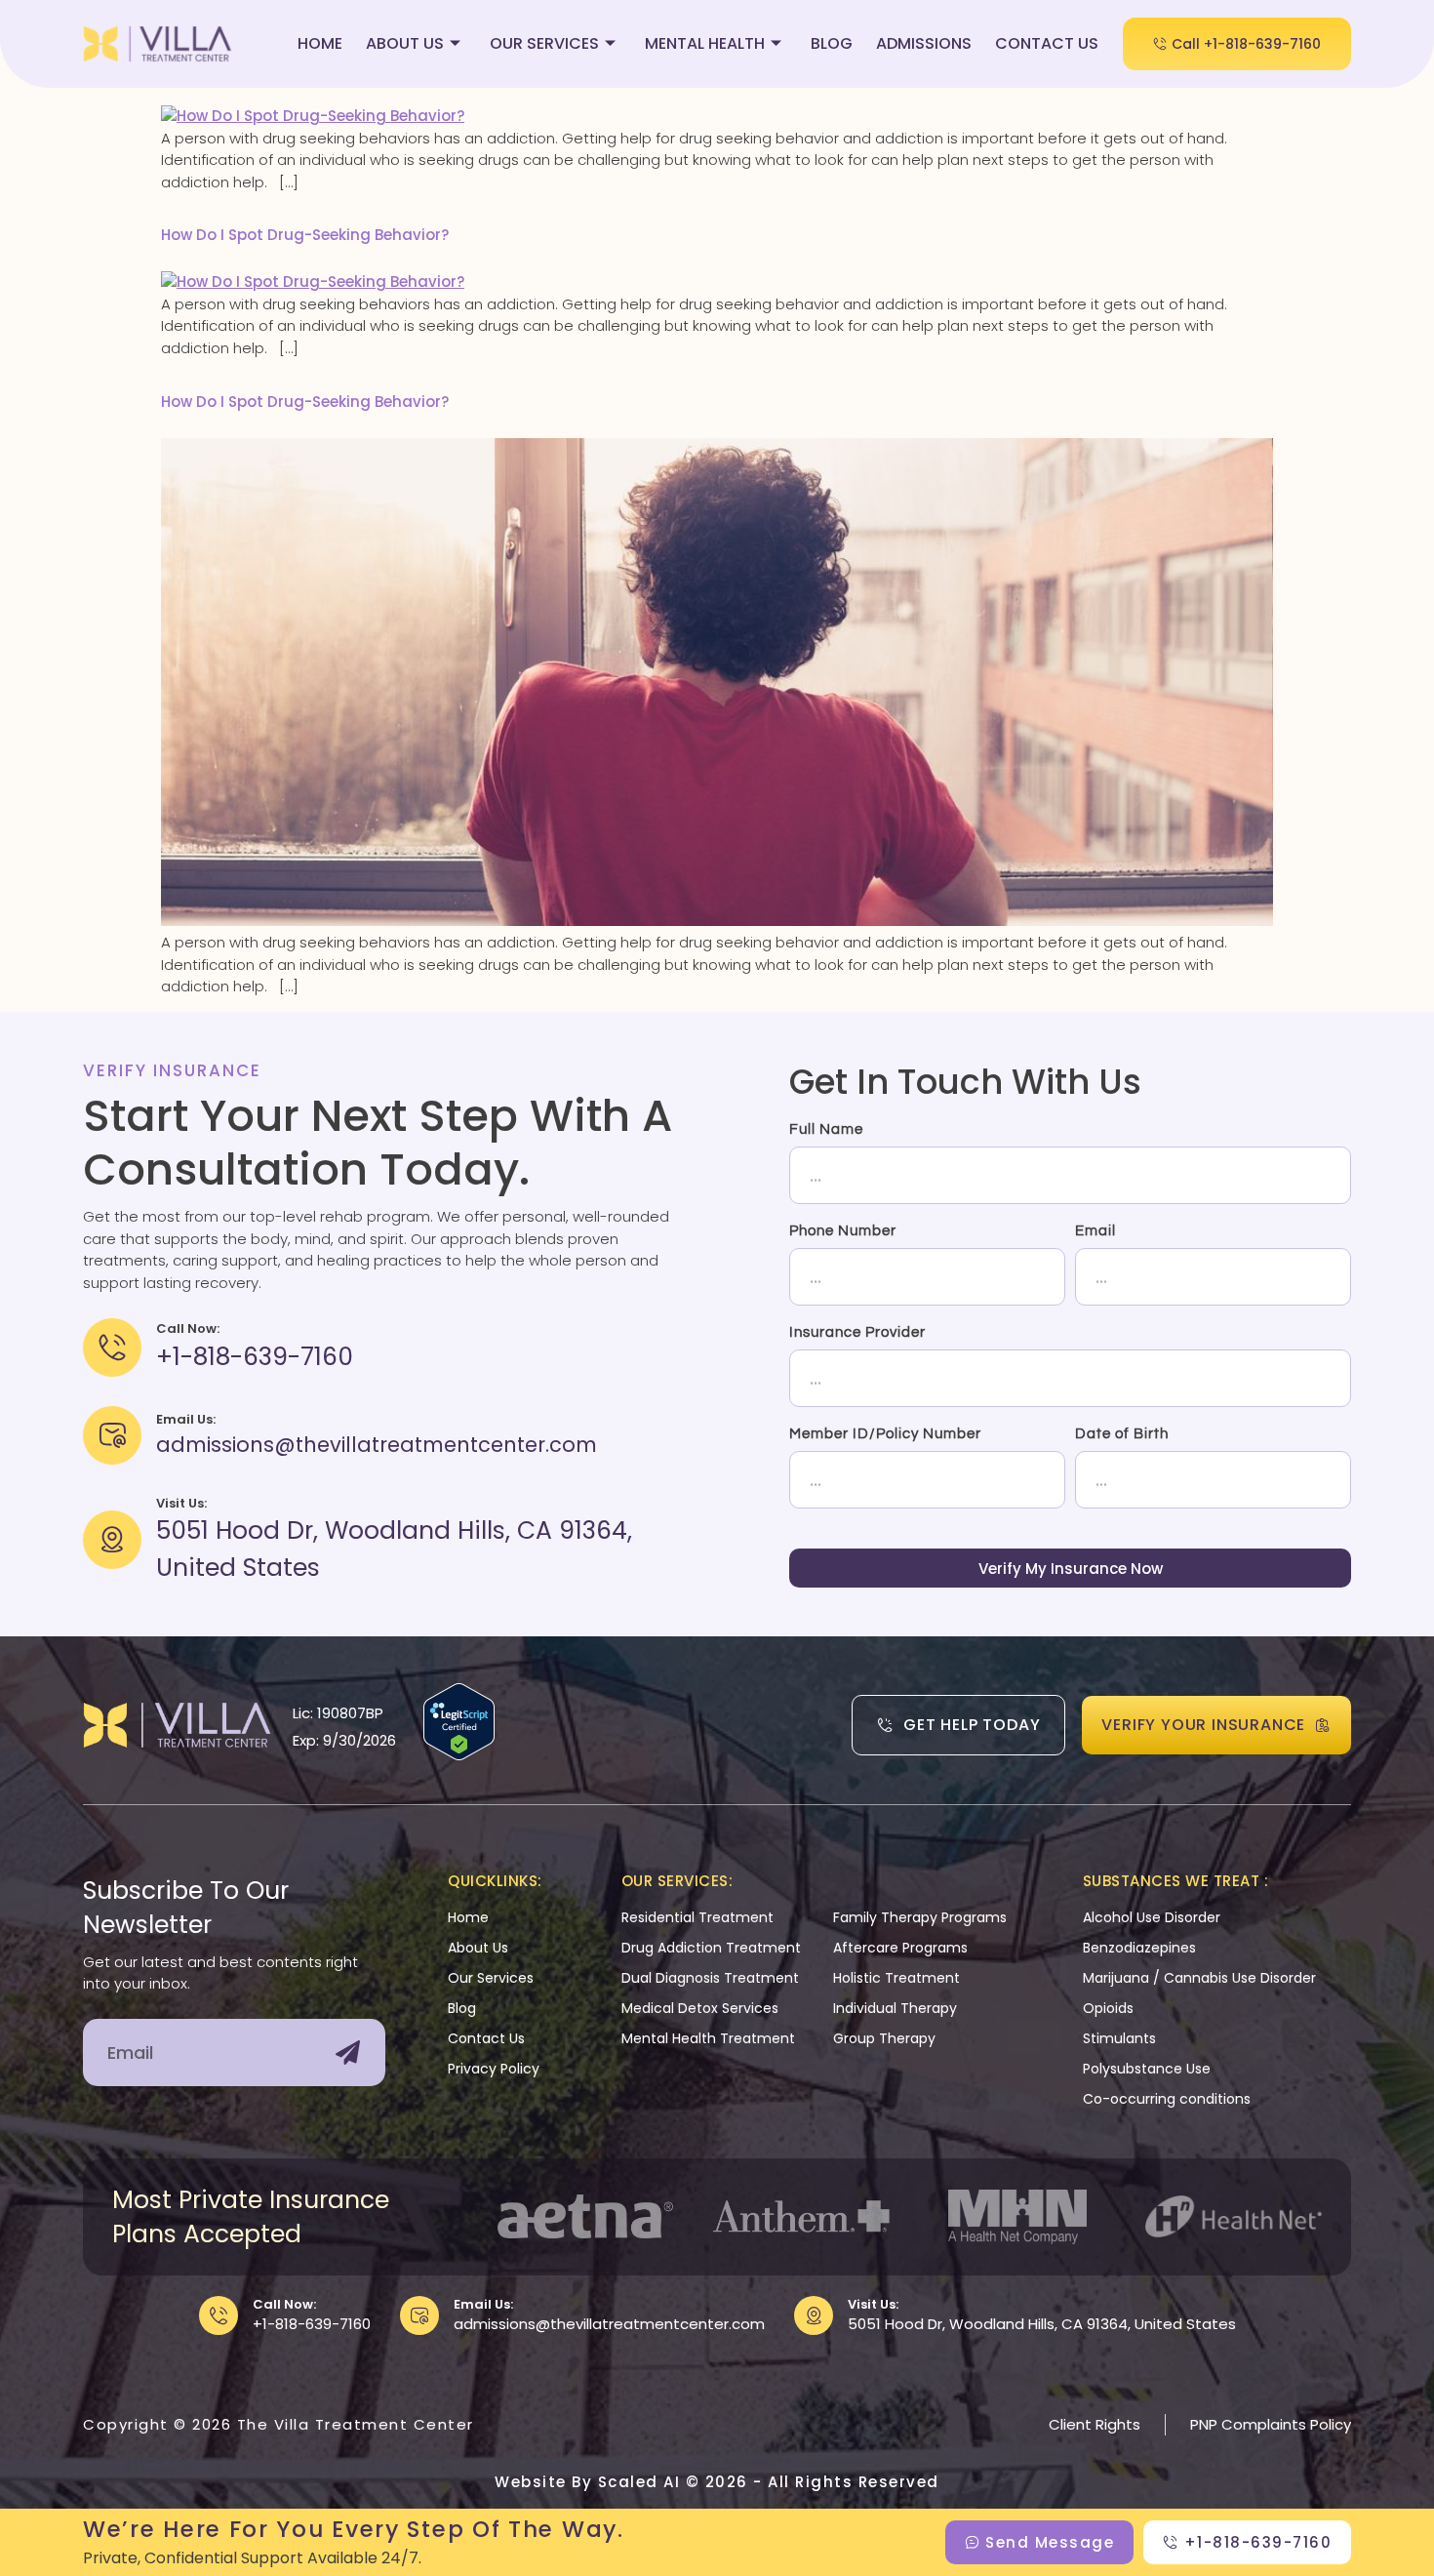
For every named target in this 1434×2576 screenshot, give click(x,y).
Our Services (544, 43)
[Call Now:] (219, 2315)
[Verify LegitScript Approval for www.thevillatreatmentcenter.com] (459, 1755)
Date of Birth (1122, 1434)
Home (320, 43)
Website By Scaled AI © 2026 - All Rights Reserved (717, 2482)
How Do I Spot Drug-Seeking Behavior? (305, 235)
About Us (405, 43)
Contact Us (1047, 43)
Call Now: (284, 2304)
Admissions (924, 43)
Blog (832, 43)
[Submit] (348, 2053)
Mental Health (705, 43)
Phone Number (843, 1231)
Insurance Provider (857, 1332)
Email (1095, 1231)
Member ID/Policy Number (885, 1434)
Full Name (826, 1129)
